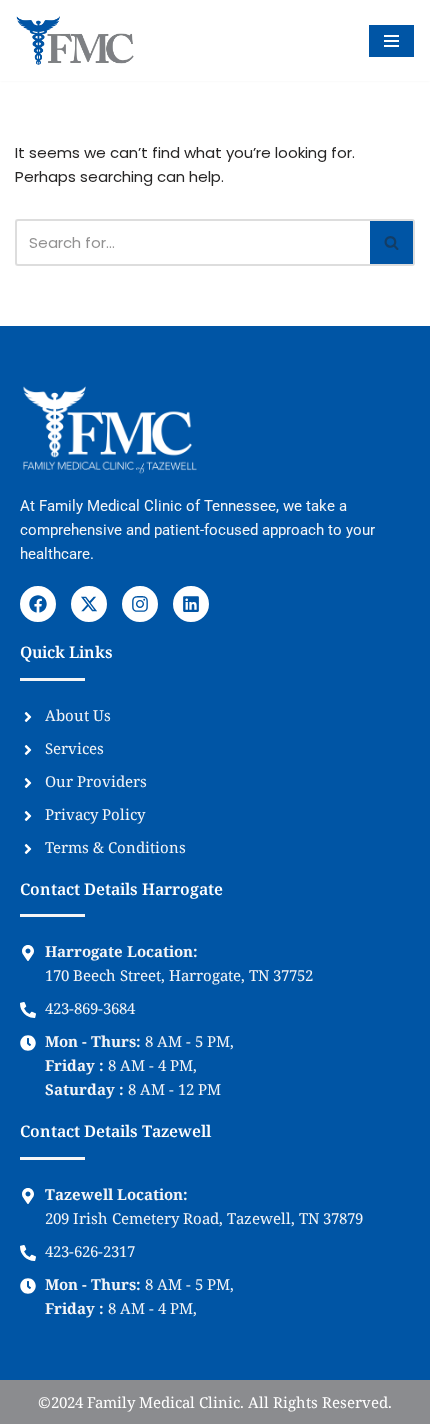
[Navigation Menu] (391, 41)
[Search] (392, 242)
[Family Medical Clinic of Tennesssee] (75, 40)
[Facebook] (38, 604)
